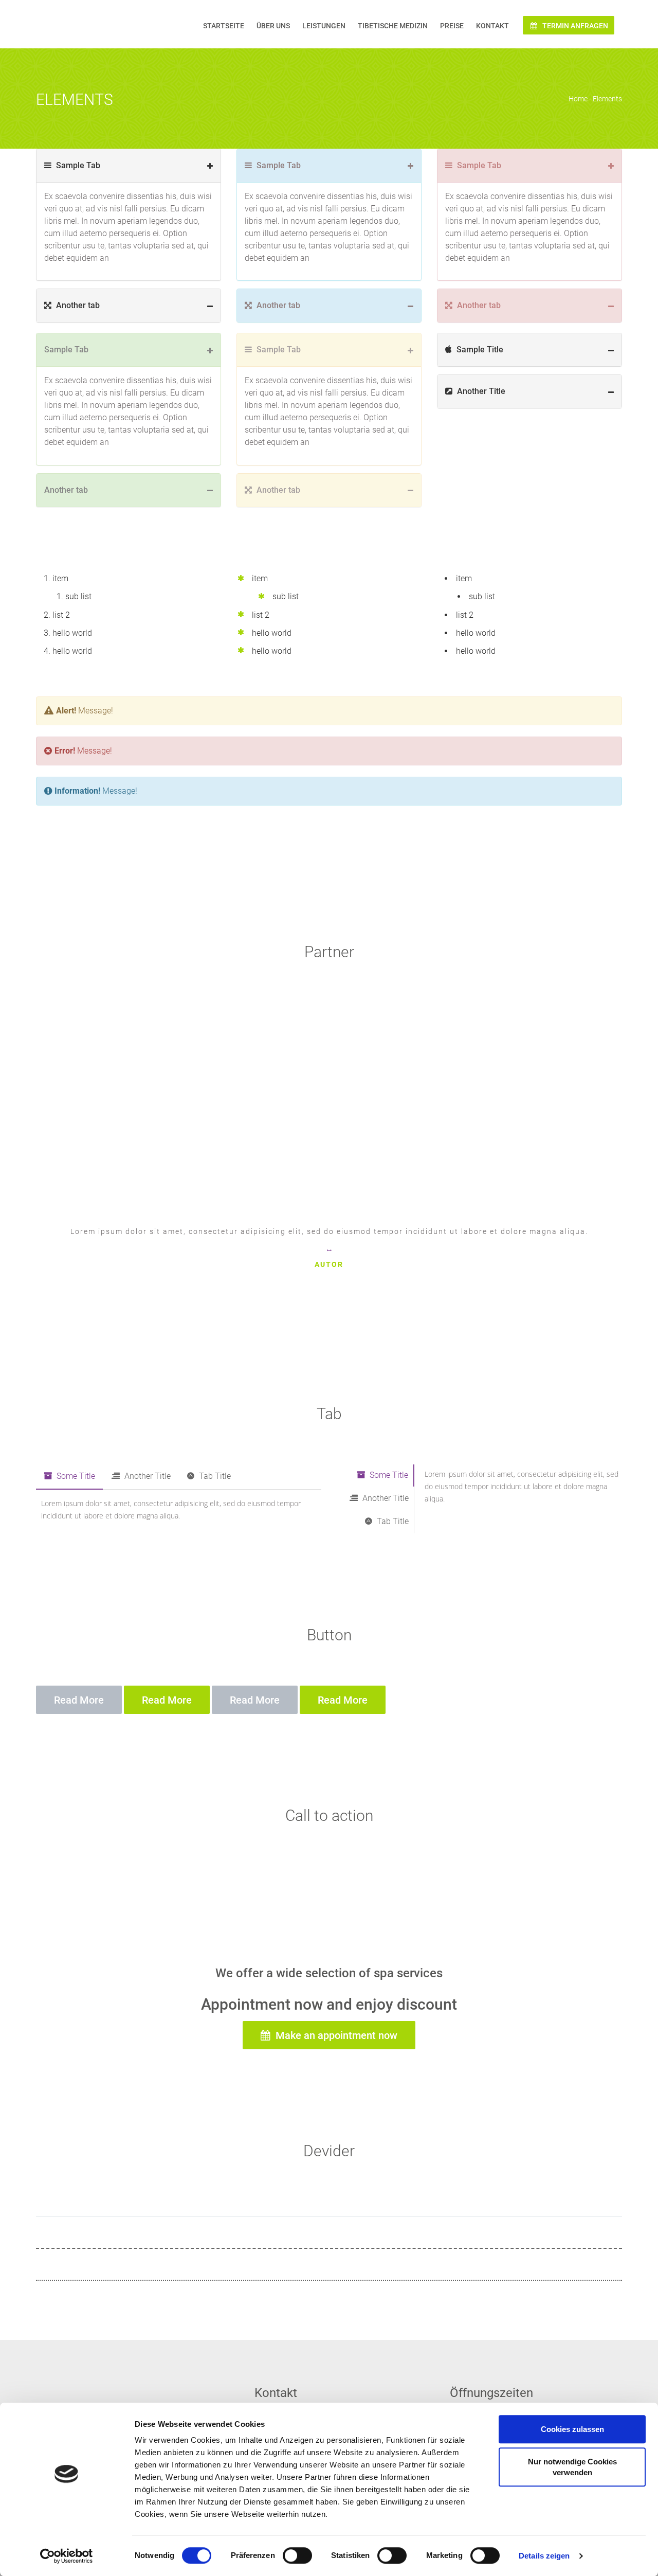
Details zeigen (544, 2556)
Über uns (273, 26)
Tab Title (214, 1476)
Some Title (75, 1476)
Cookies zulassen (572, 2429)
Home (578, 99)
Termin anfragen (574, 26)
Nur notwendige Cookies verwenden (572, 2467)
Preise (452, 26)
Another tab (77, 305)
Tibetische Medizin (393, 26)
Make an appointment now (335, 2035)
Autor (329, 1264)
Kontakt (492, 26)
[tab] (129, 166)
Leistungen (324, 26)
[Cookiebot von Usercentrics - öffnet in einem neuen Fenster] (67, 2556)
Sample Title (479, 350)
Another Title (480, 391)
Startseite (224, 26)
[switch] (297, 2555)
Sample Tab (77, 165)
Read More (79, 1700)
